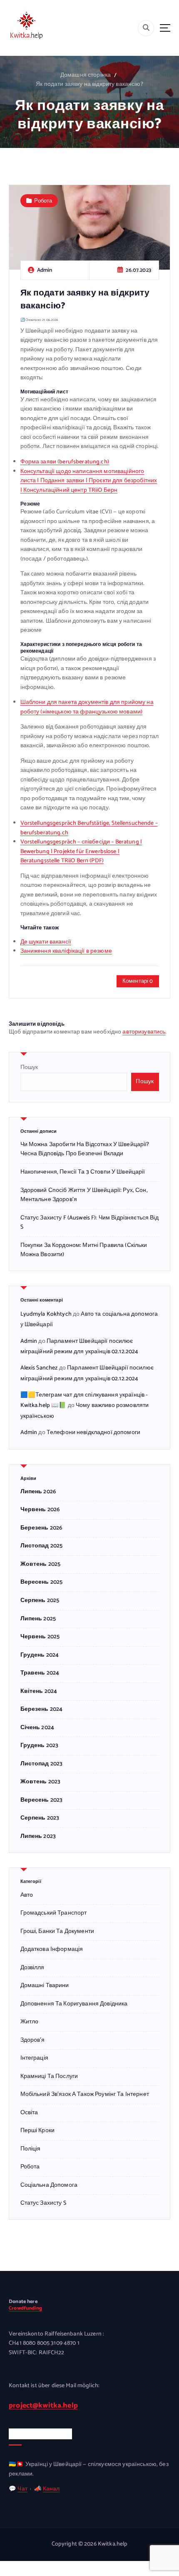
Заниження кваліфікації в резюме (66, 951)
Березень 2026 (41, 1528)
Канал (51, 2489)
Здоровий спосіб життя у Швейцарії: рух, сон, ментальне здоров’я (84, 1195)
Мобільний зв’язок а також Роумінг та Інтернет (85, 2095)
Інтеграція (34, 2058)
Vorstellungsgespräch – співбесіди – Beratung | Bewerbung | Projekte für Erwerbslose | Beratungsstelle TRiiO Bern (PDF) (81, 851)
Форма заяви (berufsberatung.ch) (65, 462)
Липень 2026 (38, 1492)
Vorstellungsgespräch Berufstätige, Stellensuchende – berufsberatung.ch (89, 828)
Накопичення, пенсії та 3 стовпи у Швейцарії (83, 1172)
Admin (29, 1341)
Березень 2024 (42, 1710)
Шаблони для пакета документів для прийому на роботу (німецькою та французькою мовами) (87, 707)
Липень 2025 (38, 1619)
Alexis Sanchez (39, 1368)
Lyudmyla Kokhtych (46, 1314)
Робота (43, 201)
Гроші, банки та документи (57, 1932)
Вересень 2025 (42, 1582)
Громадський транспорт (54, 1913)
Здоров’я (33, 2040)
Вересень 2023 (42, 1800)
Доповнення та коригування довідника (74, 2004)
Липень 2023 (38, 1837)
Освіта (29, 2113)
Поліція (31, 2149)
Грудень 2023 (40, 1746)
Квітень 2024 (39, 1692)
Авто (27, 1895)
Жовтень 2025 (41, 1565)
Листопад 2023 (42, 1764)
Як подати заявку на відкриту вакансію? (89, 84)
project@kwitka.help (43, 2406)
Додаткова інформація (52, 1950)
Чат (22, 2489)
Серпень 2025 (40, 1601)
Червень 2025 (40, 1637)
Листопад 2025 (42, 1546)
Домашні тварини (45, 1986)
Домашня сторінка (86, 75)
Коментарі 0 (138, 981)
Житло (30, 2022)
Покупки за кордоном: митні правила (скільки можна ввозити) (84, 1250)
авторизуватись (144, 1032)
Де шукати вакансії (46, 942)
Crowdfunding (25, 2308)
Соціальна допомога (49, 2185)
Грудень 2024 (40, 1655)
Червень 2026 (40, 1510)
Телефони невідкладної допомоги (93, 1433)
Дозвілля (32, 1968)
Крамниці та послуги (49, 2077)
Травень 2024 (40, 1673)
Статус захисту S (43, 2203)
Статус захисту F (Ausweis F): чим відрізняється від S (89, 1223)
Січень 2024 (37, 1728)
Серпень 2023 (40, 1818)
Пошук (29, 1068)
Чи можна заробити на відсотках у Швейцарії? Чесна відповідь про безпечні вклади (85, 1149)
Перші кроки (38, 2131)
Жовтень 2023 (41, 1782)
